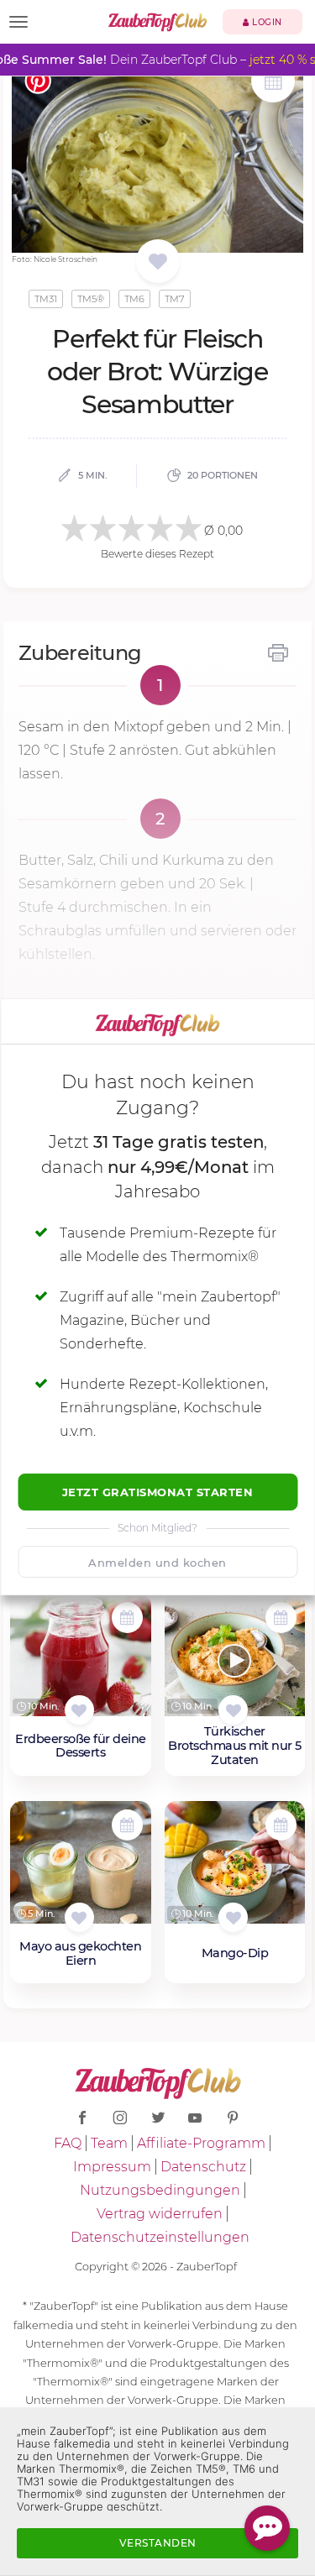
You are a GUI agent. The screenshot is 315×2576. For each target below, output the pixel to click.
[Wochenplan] (273, 83)
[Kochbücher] (157, 262)
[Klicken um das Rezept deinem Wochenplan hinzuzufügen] (127, 1618)
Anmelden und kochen (157, 1563)
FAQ (68, 2143)
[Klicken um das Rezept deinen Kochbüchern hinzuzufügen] (79, 1710)
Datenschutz (203, 2167)
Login (266, 22)
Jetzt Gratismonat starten (158, 1492)
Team (109, 2143)
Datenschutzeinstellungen (160, 2237)
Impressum (112, 2167)
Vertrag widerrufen (160, 2214)
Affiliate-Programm (201, 2143)
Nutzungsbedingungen (160, 2190)
